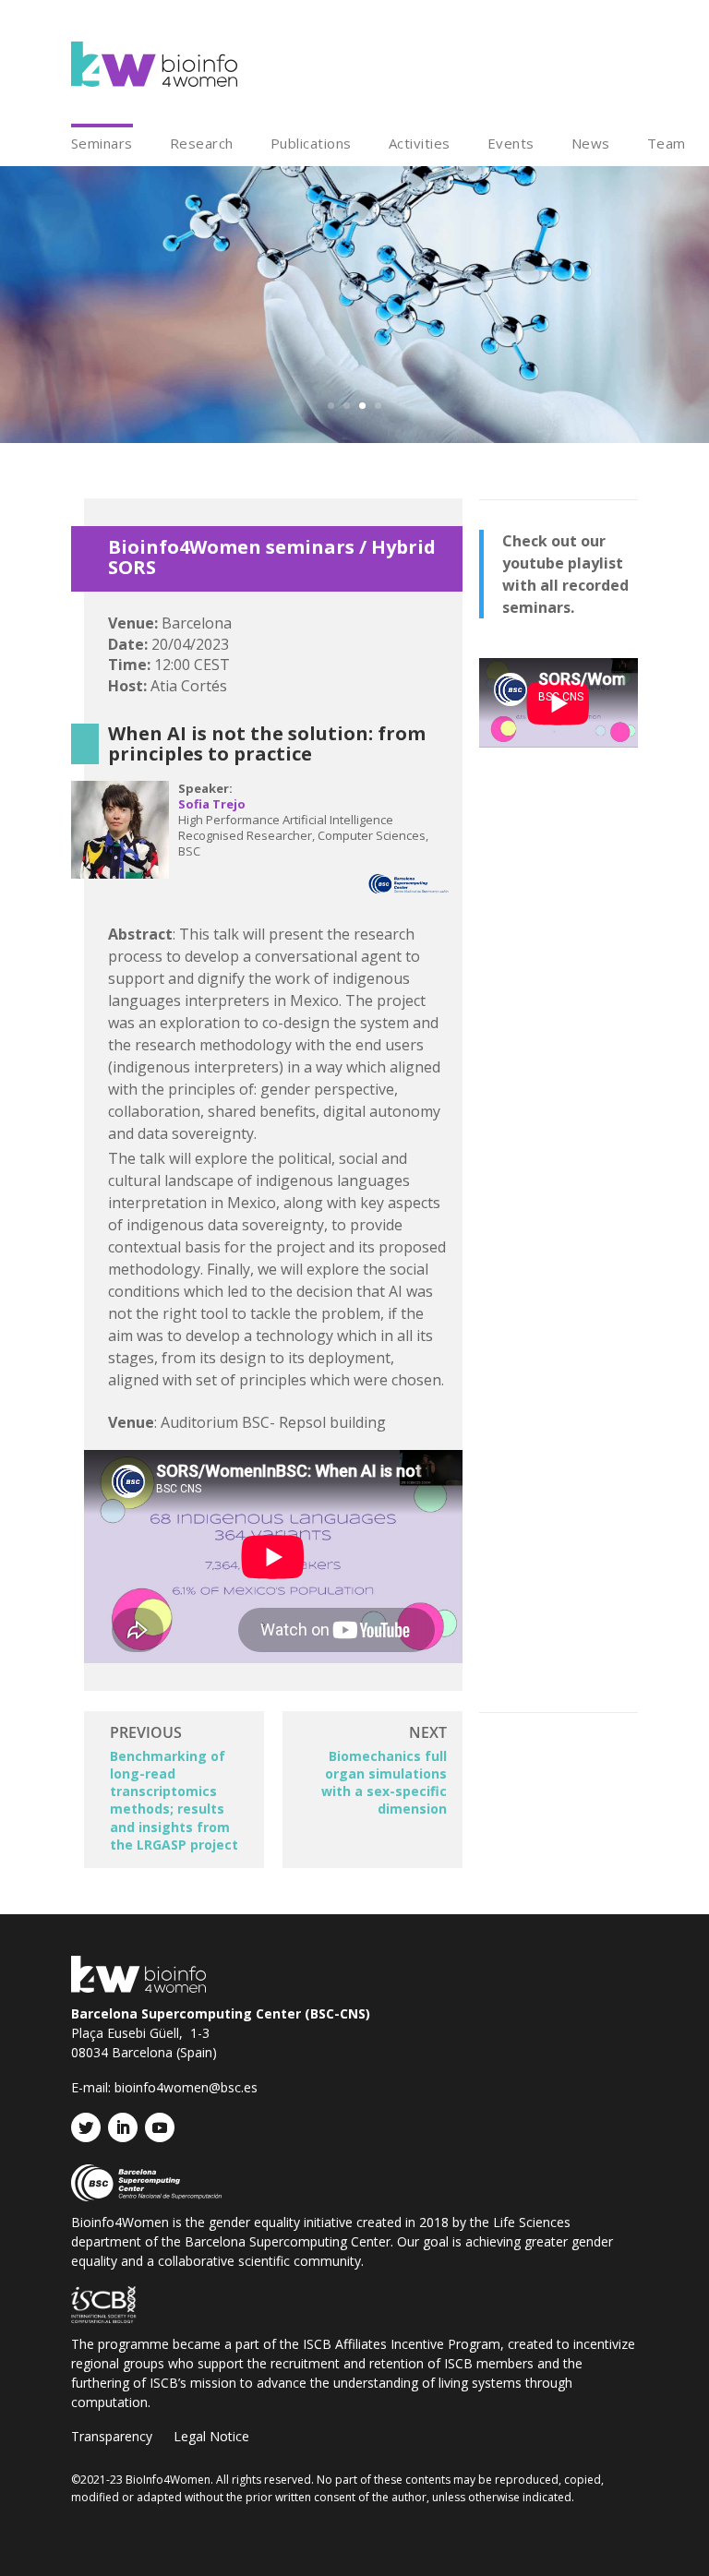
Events (511, 144)
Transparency (112, 2437)
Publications (311, 144)
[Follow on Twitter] (86, 2127)
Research (202, 144)
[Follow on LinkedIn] (123, 2127)
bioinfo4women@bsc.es (186, 2087)
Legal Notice (211, 2437)
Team (667, 144)
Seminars (102, 144)
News (591, 144)
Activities (420, 144)
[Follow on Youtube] (160, 2127)
